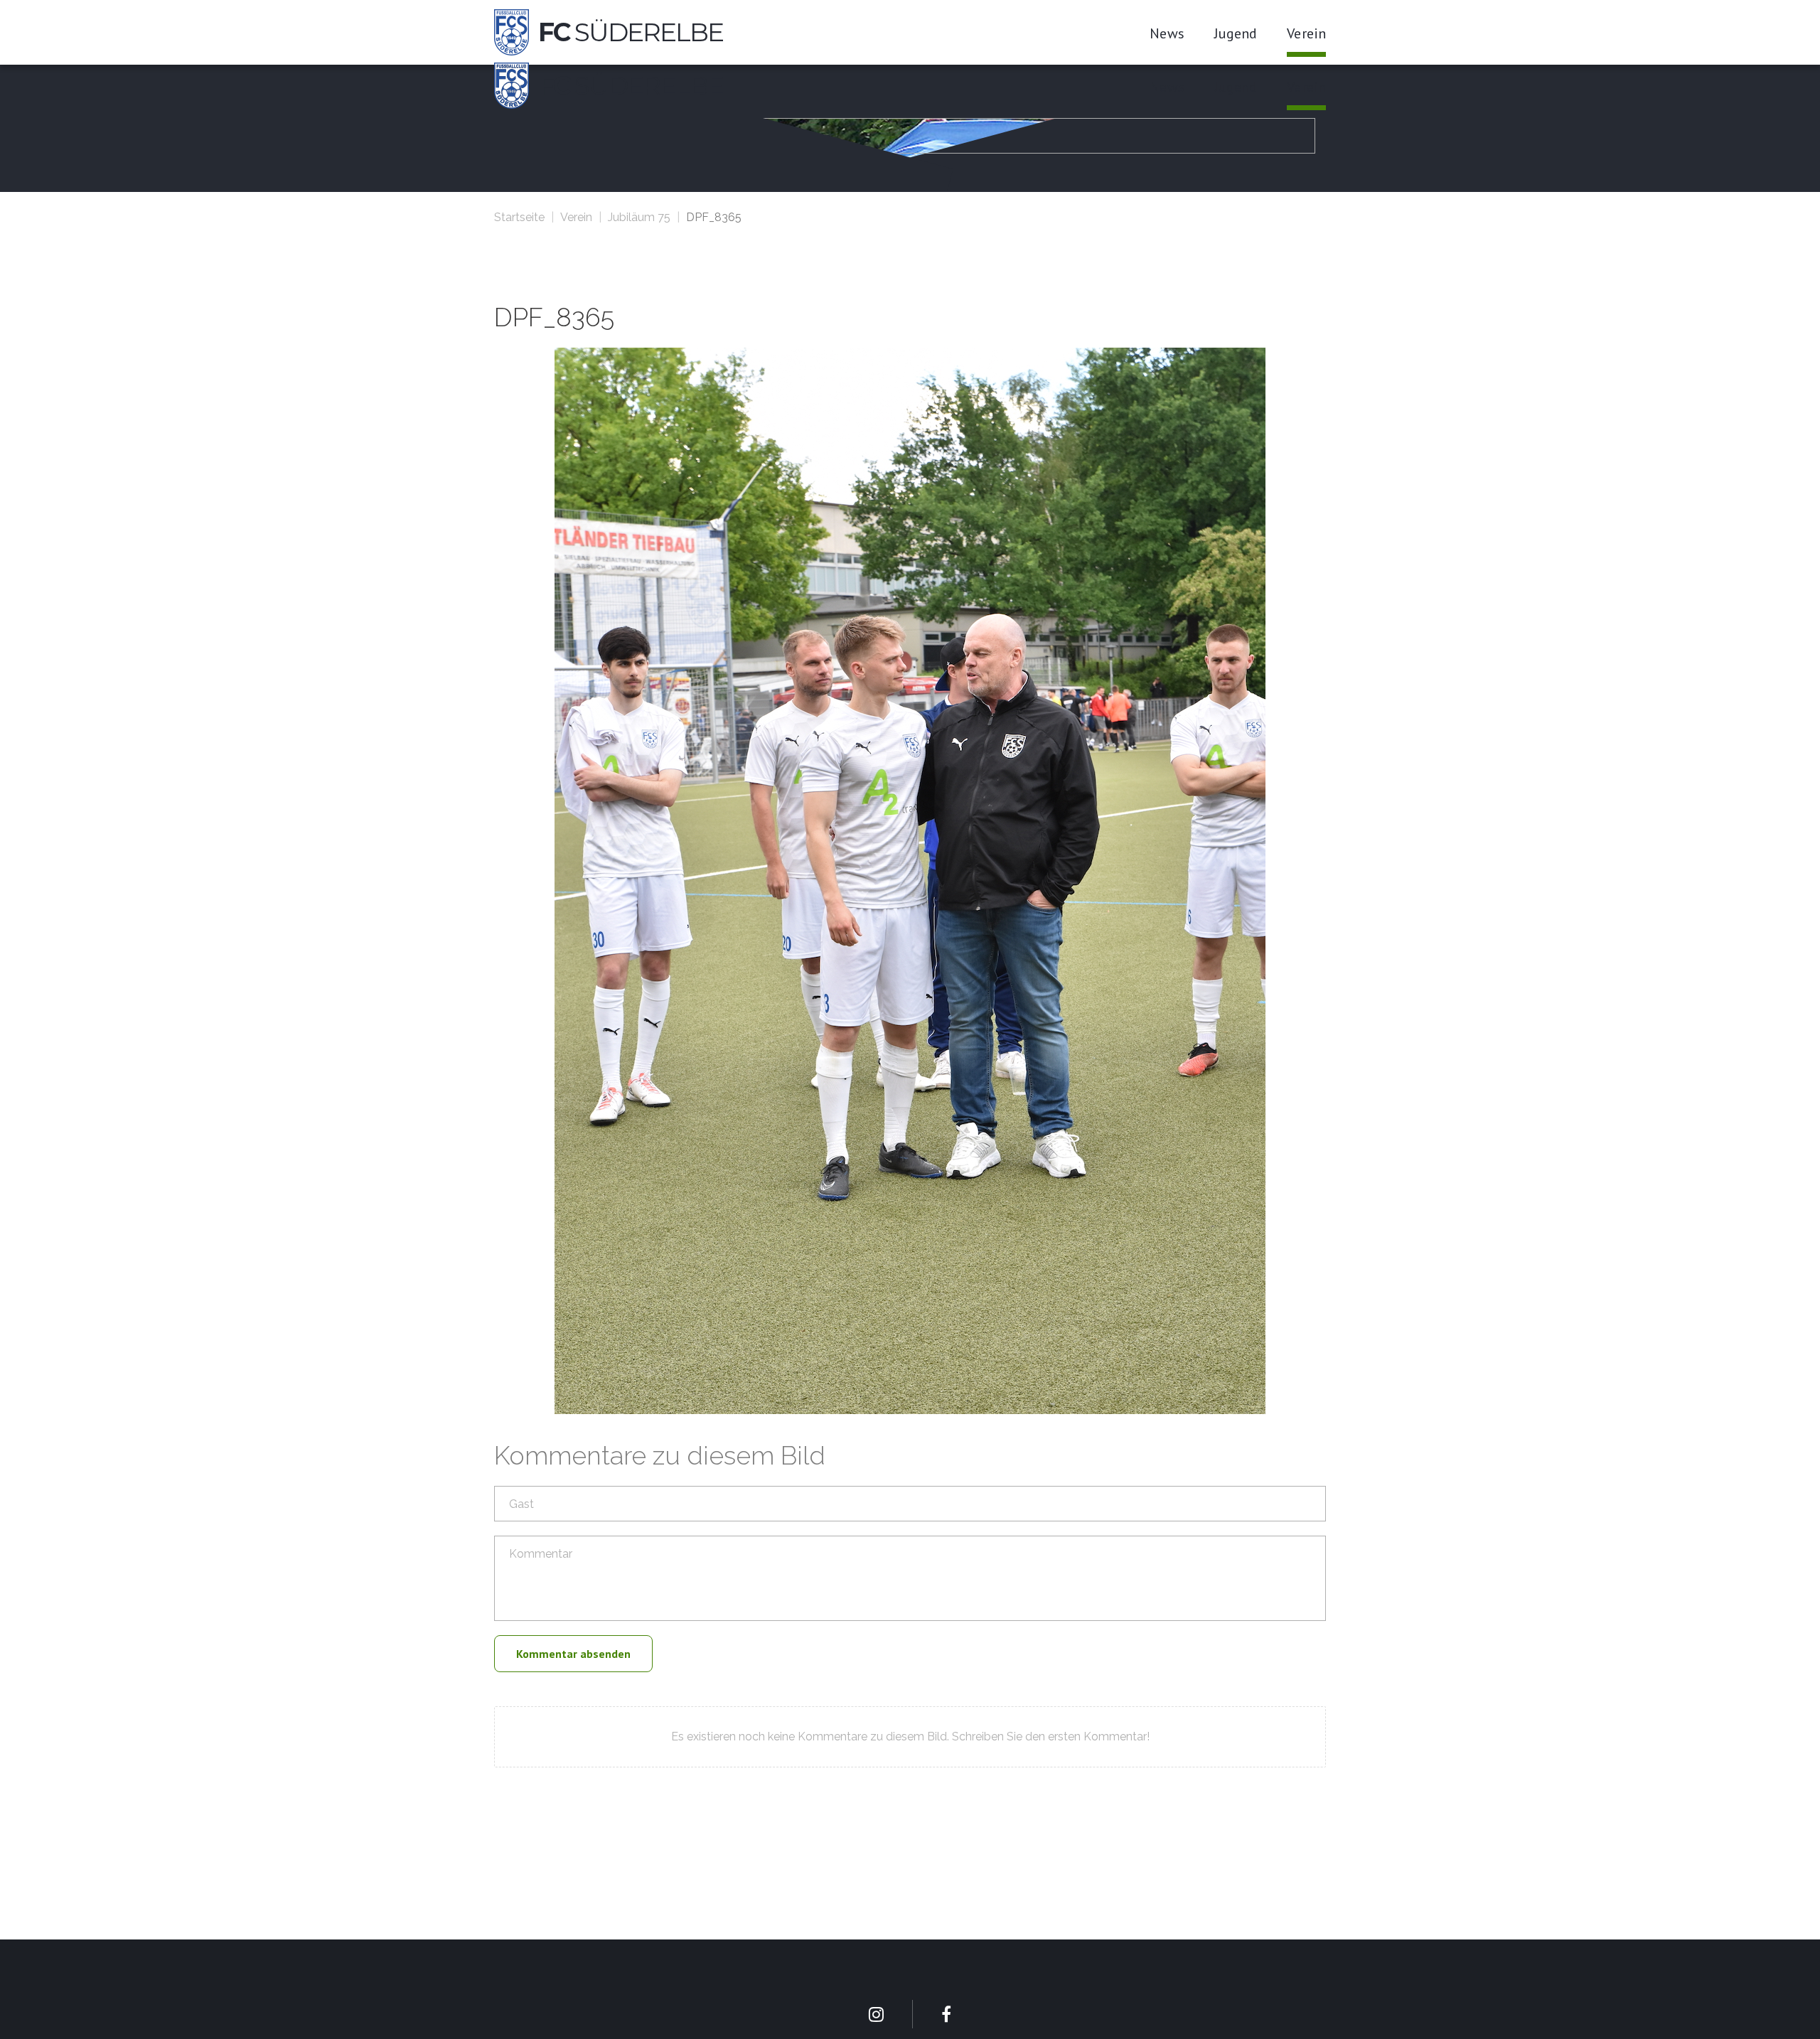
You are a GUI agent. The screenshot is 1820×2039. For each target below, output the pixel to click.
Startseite (519, 217)
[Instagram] (876, 2014)
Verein (576, 217)
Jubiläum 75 (639, 217)
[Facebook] (946, 2014)
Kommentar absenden (573, 1654)
